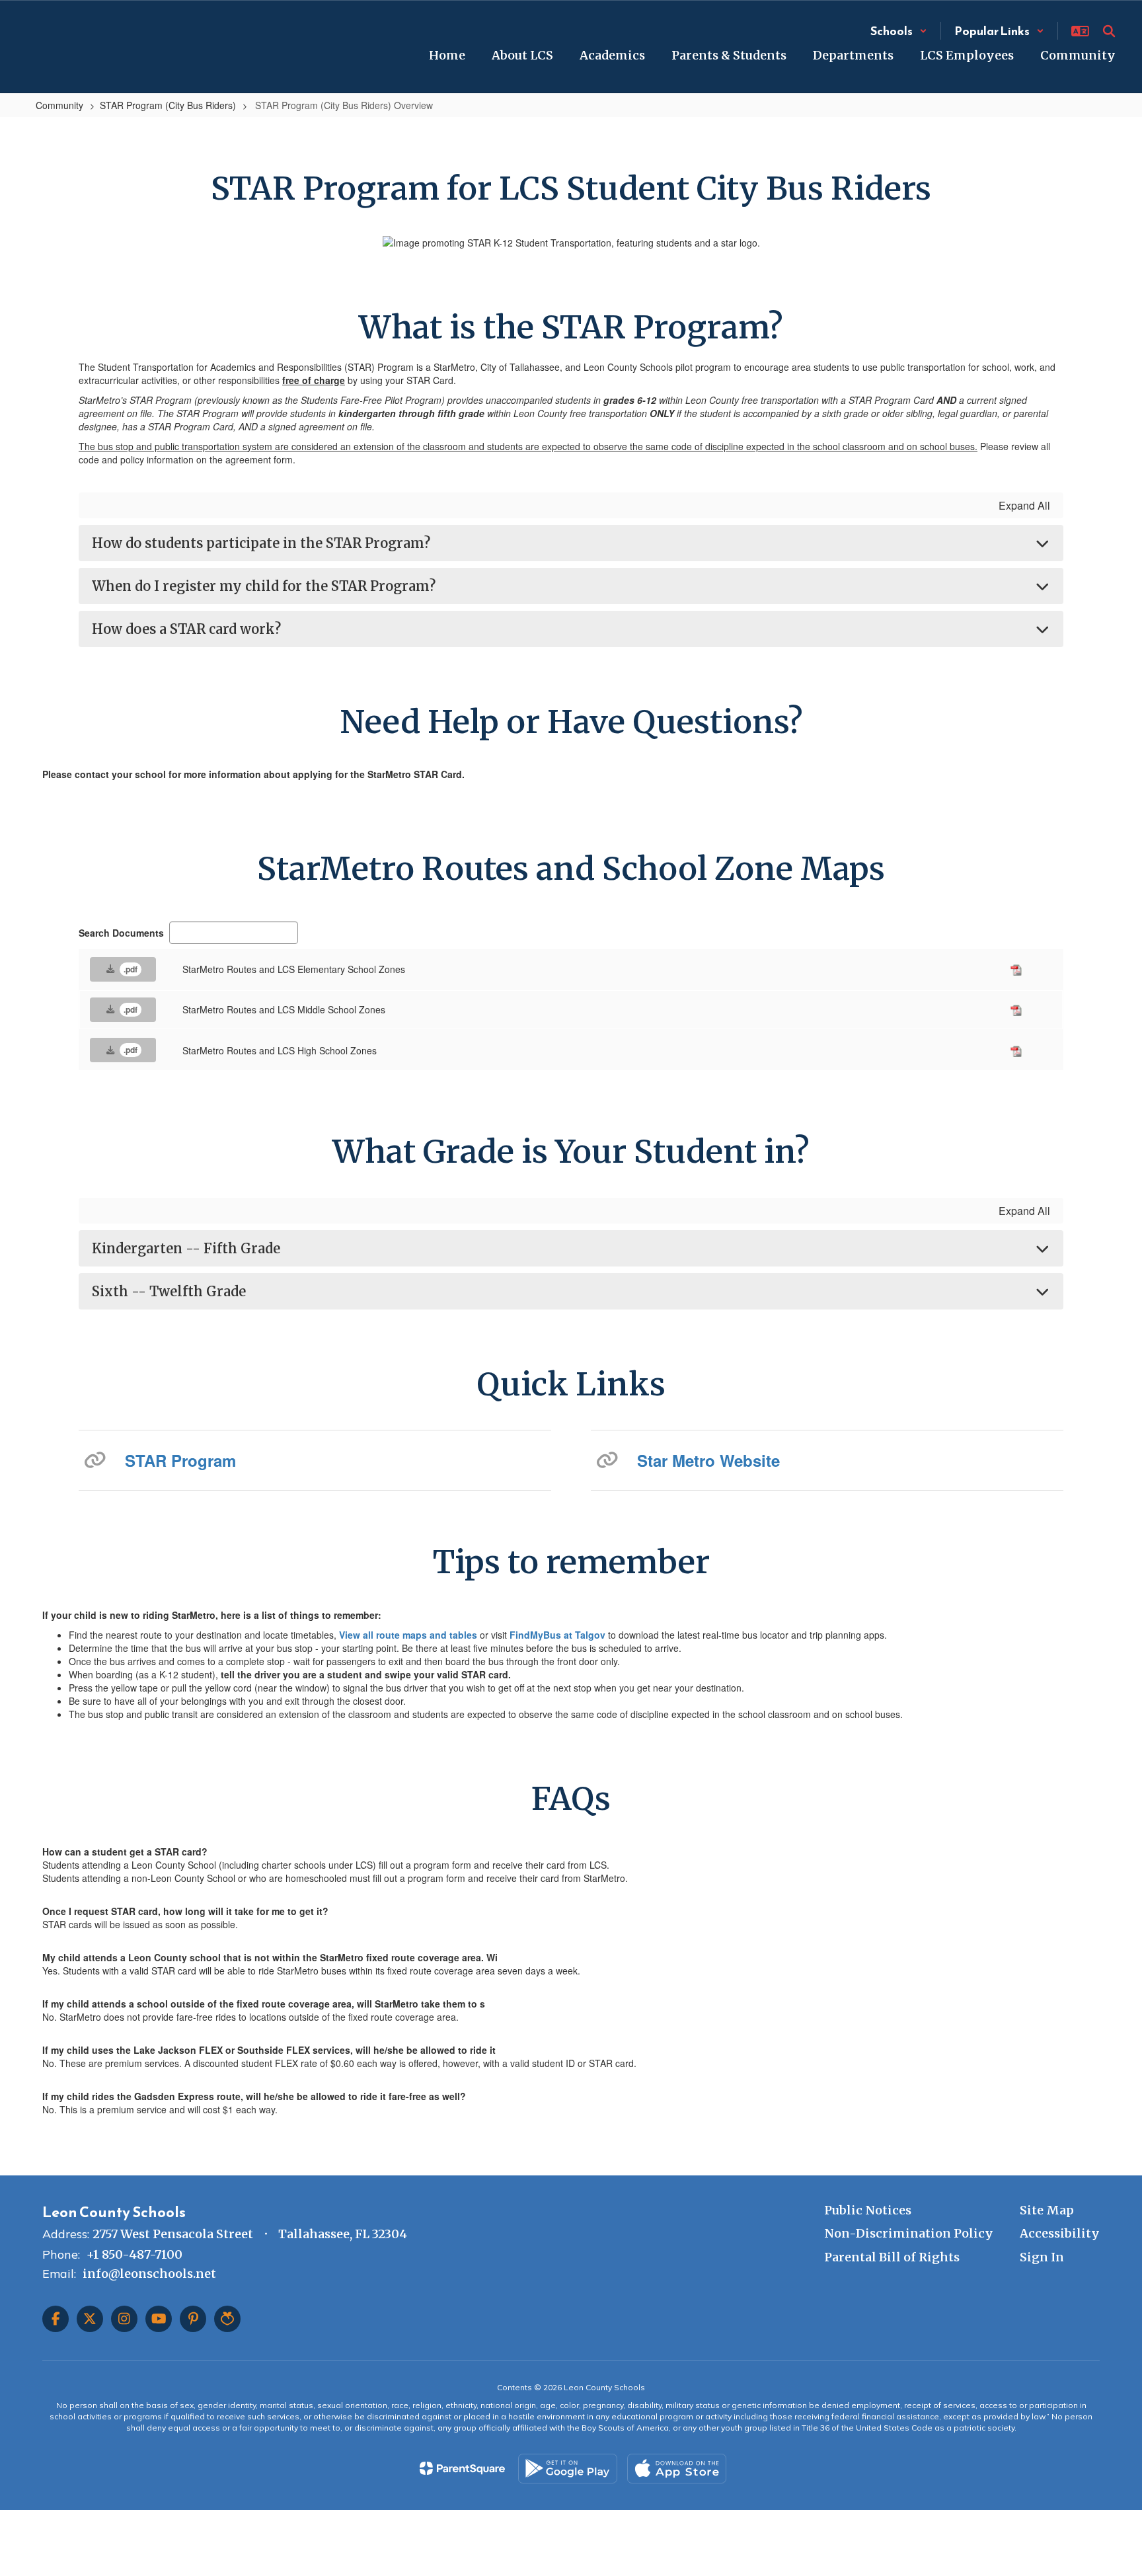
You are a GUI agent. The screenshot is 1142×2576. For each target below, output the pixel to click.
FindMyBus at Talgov (557, 1635)
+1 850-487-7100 (134, 2254)
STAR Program (180, 1460)
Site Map (1047, 2210)
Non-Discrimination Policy (909, 2233)
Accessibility (1060, 2233)
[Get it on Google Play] (568, 2469)
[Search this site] (1109, 31)
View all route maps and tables (409, 1635)
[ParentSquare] (462, 2468)
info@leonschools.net (149, 2274)
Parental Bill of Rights (892, 2257)
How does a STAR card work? (186, 629)
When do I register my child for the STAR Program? (264, 586)
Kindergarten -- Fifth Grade (186, 1248)
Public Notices (868, 2210)
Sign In (1042, 2257)
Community (59, 105)
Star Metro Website (708, 1460)
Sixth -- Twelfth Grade (169, 1291)
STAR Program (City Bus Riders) (168, 105)
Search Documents (121, 933)
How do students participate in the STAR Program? (261, 543)
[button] (899, 31)
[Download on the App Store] (677, 2469)
